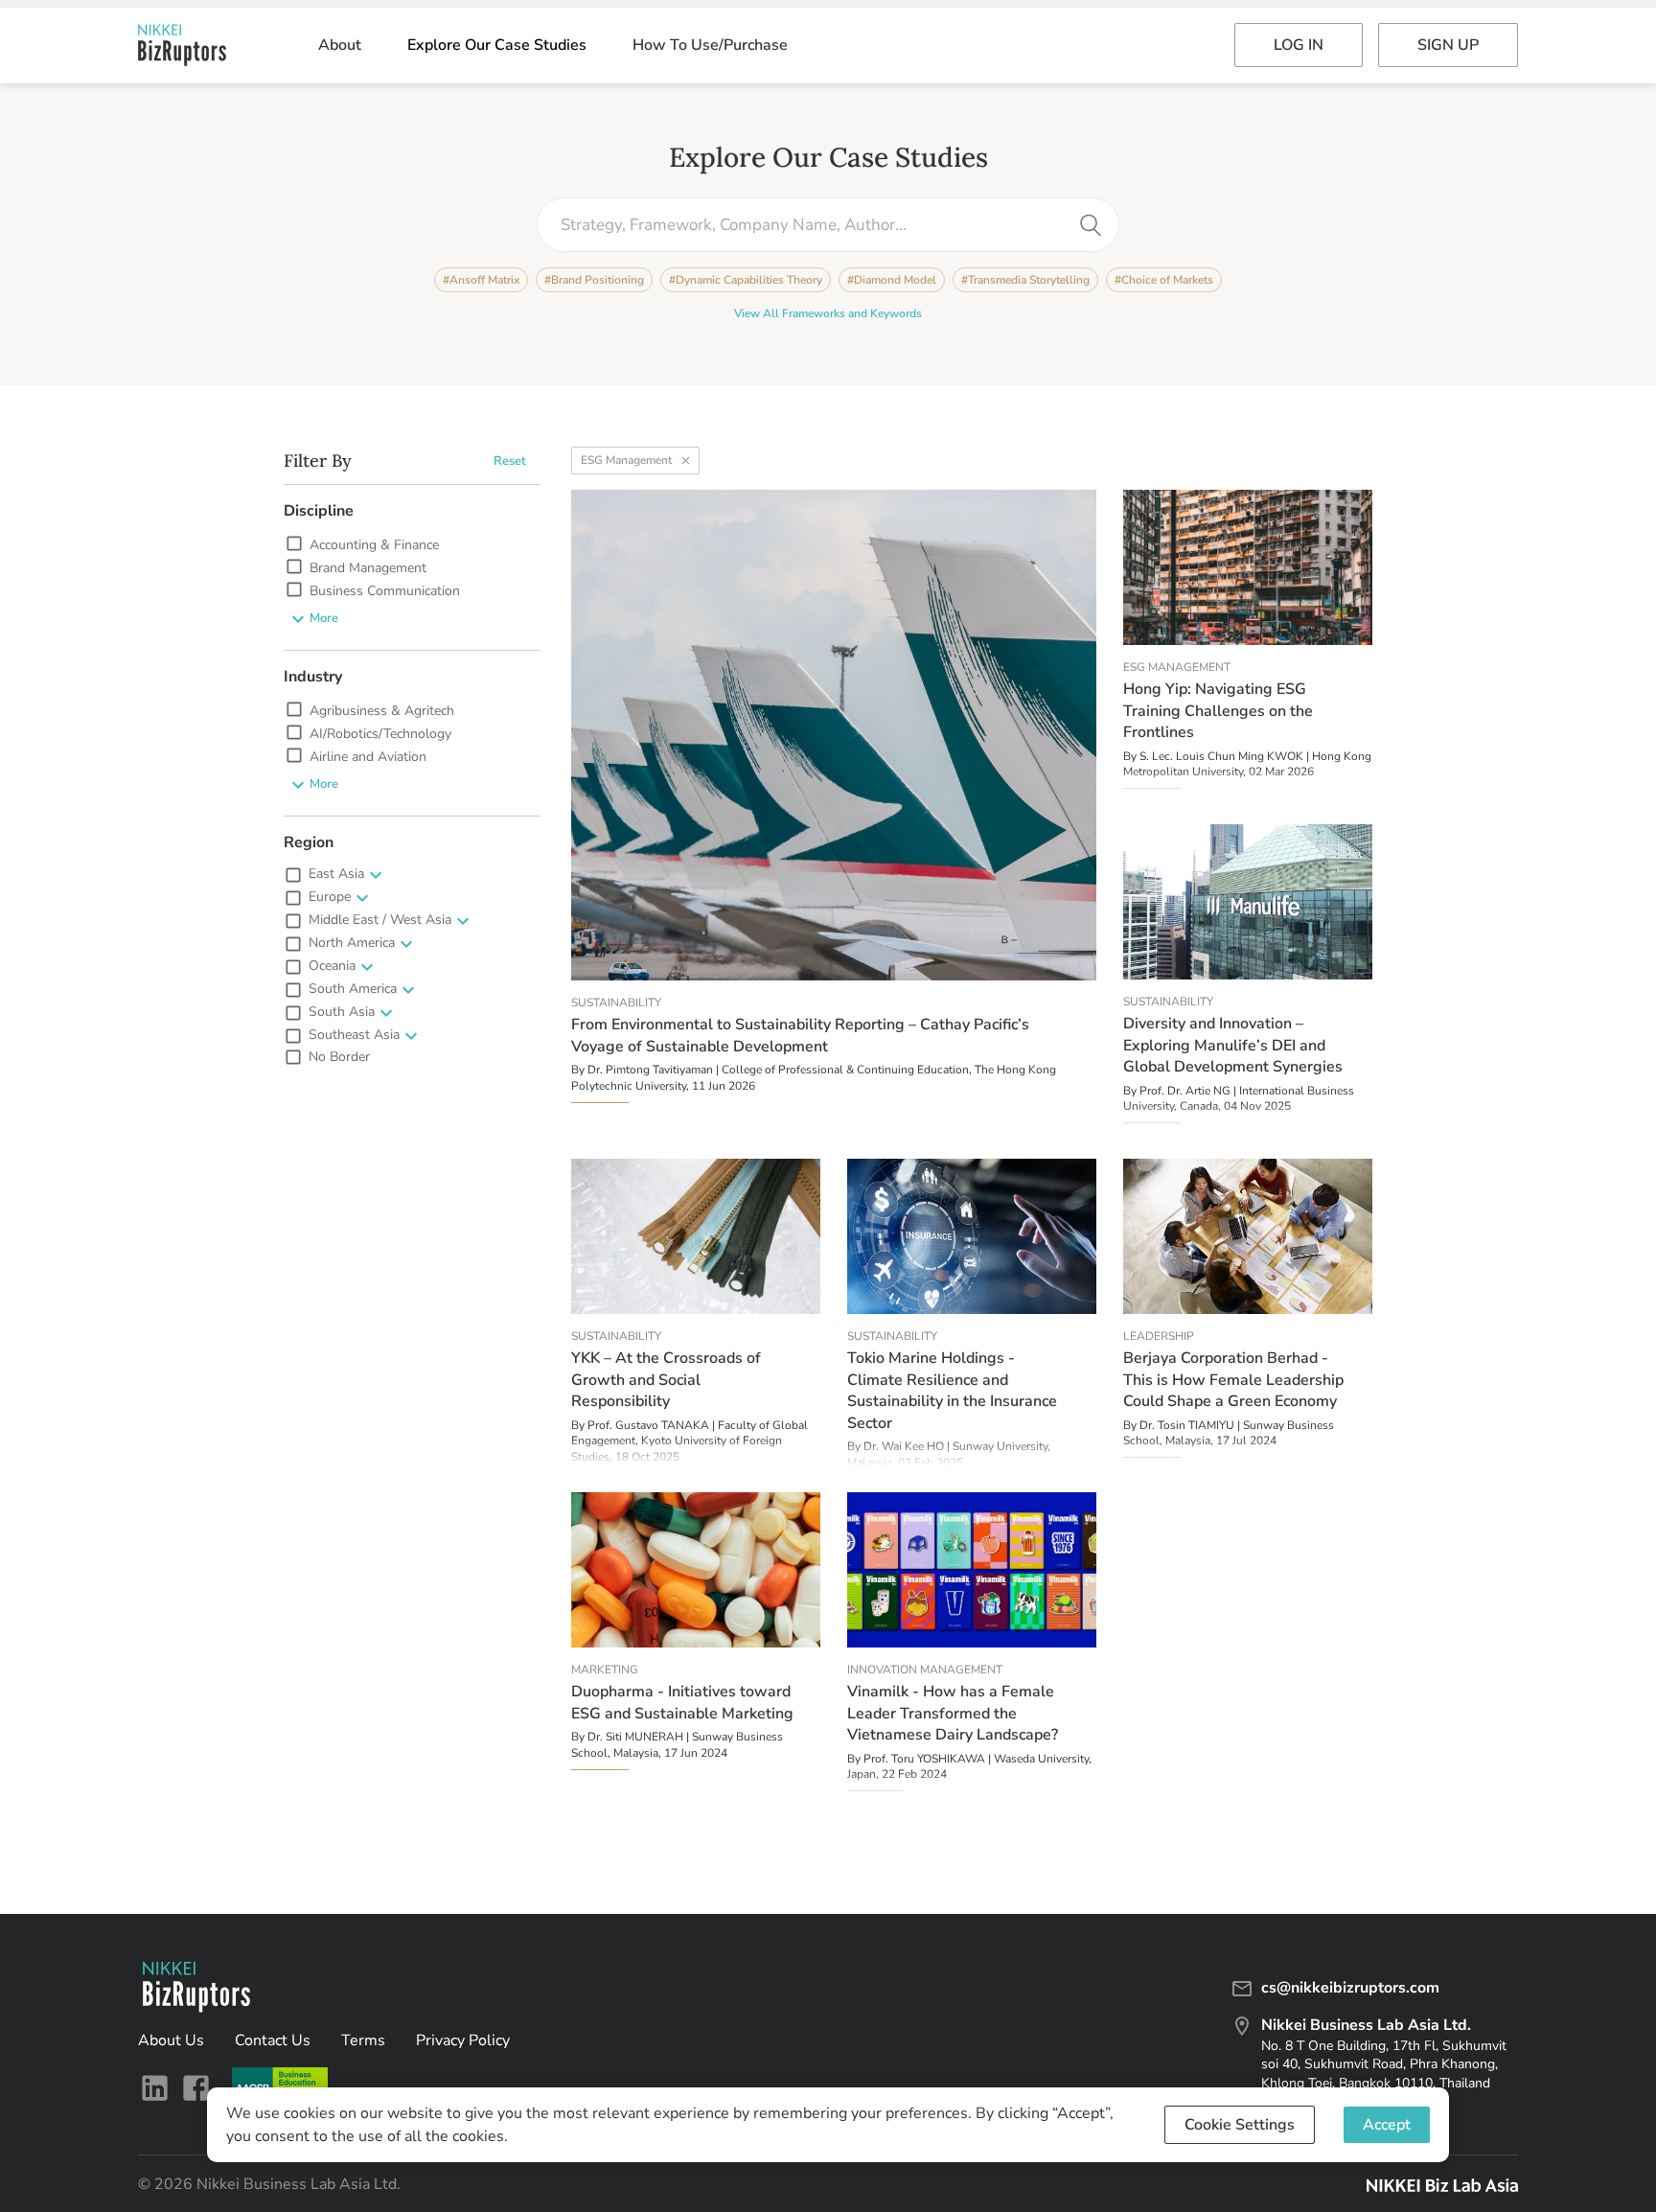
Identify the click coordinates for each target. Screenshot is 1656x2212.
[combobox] (814, 225)
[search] (1091, 225)
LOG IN (1299, 45)
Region (309, 842)
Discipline (319, 511)
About (340, 45)
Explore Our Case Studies (497, 45)
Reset (510, 461)
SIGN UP (1448, 45)
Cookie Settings (1240, 2125)
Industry (313, 677)
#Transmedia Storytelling (1025, 280)
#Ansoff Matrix (481, 280)
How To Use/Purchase (710, 45)
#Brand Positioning (594, 280)
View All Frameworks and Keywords (828, 313)
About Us (171, 2040)
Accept (1387, 2125)
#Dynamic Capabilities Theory (746, 280)
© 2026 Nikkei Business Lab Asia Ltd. (269, 2184)
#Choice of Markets (1164, 280)
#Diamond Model (892, 280)
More (324, 619)
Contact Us (273, 2040)
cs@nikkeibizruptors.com (1350, 1988)
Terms (363, 2040)
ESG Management (626, 460)
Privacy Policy (463, 2040)
